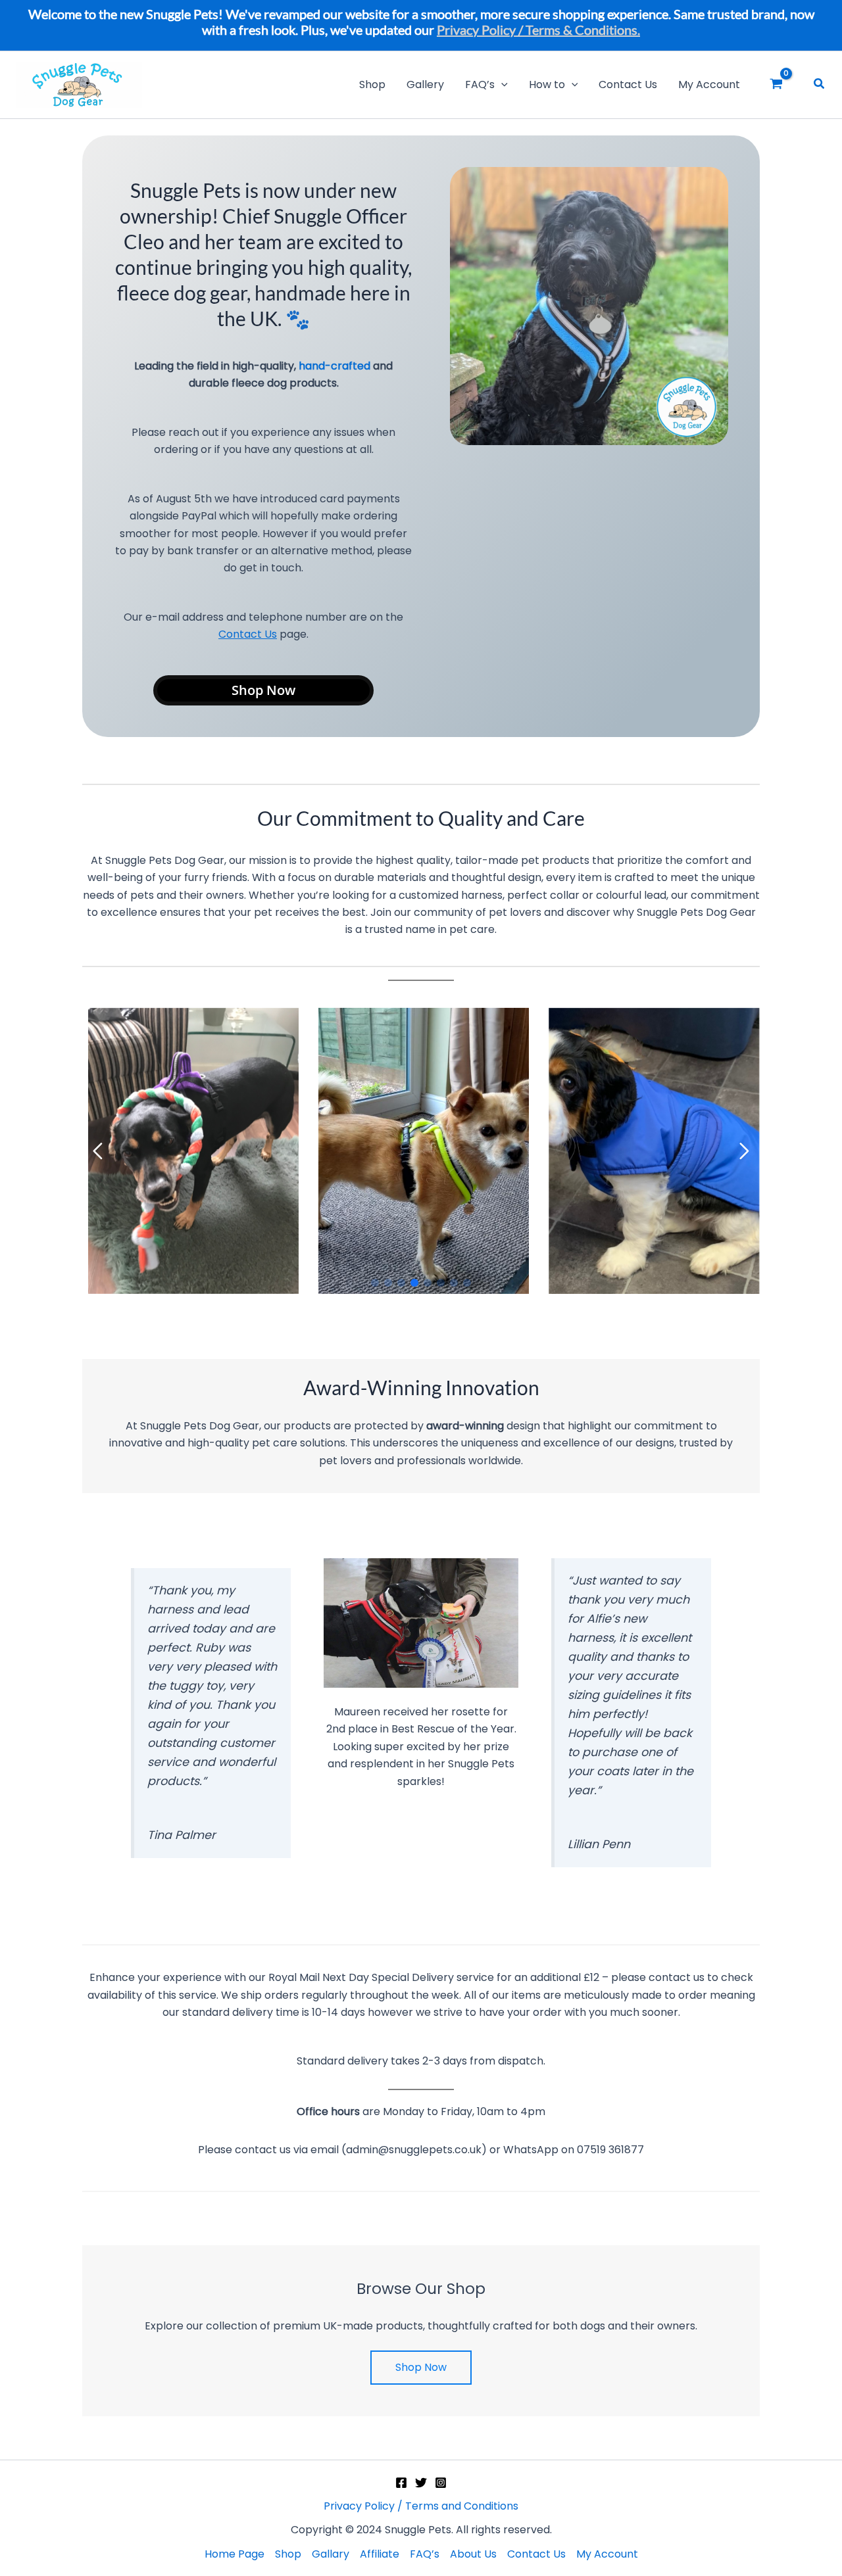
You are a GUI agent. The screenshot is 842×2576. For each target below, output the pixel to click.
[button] (820, 85)
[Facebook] (401, 2483)
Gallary (331, 2554)
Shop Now (263, 690)
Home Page (235, 2554)
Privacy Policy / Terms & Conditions (537, 30)
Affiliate (380, 2554)
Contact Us (248, 634)
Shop (288, 2554)
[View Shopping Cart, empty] (782, 85)
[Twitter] (421, 2483)
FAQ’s (425, 2554)
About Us (473, 2554)
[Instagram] (441, 2483)
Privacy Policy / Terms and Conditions (421, 2506)
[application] (501, 85)
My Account (607, 2554)
